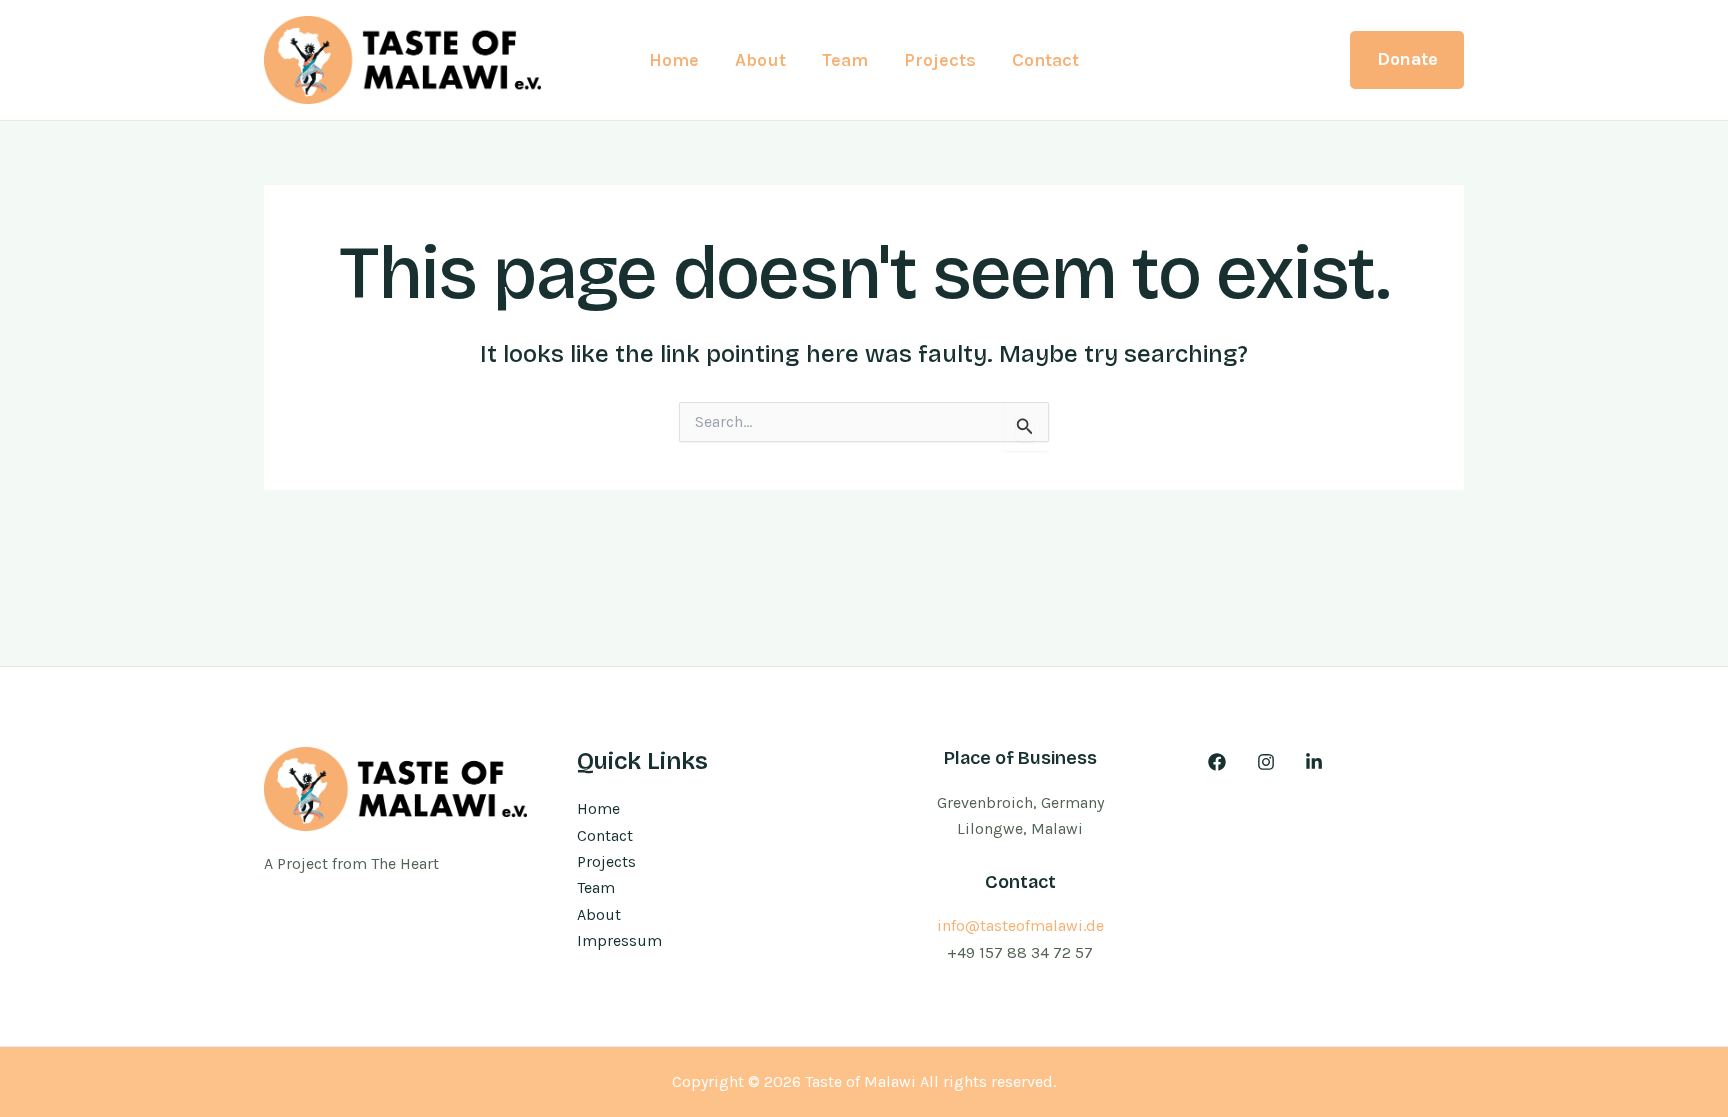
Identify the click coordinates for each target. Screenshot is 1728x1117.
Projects (940, 60)
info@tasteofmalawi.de (1020, 925)
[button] (1407, 59)
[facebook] (1220, 762)
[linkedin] (1317, 762)
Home (674, 60)
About (760, 60)
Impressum (619, 940)
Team (845, 60)
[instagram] (1268, 762)
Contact (1045, 60)
